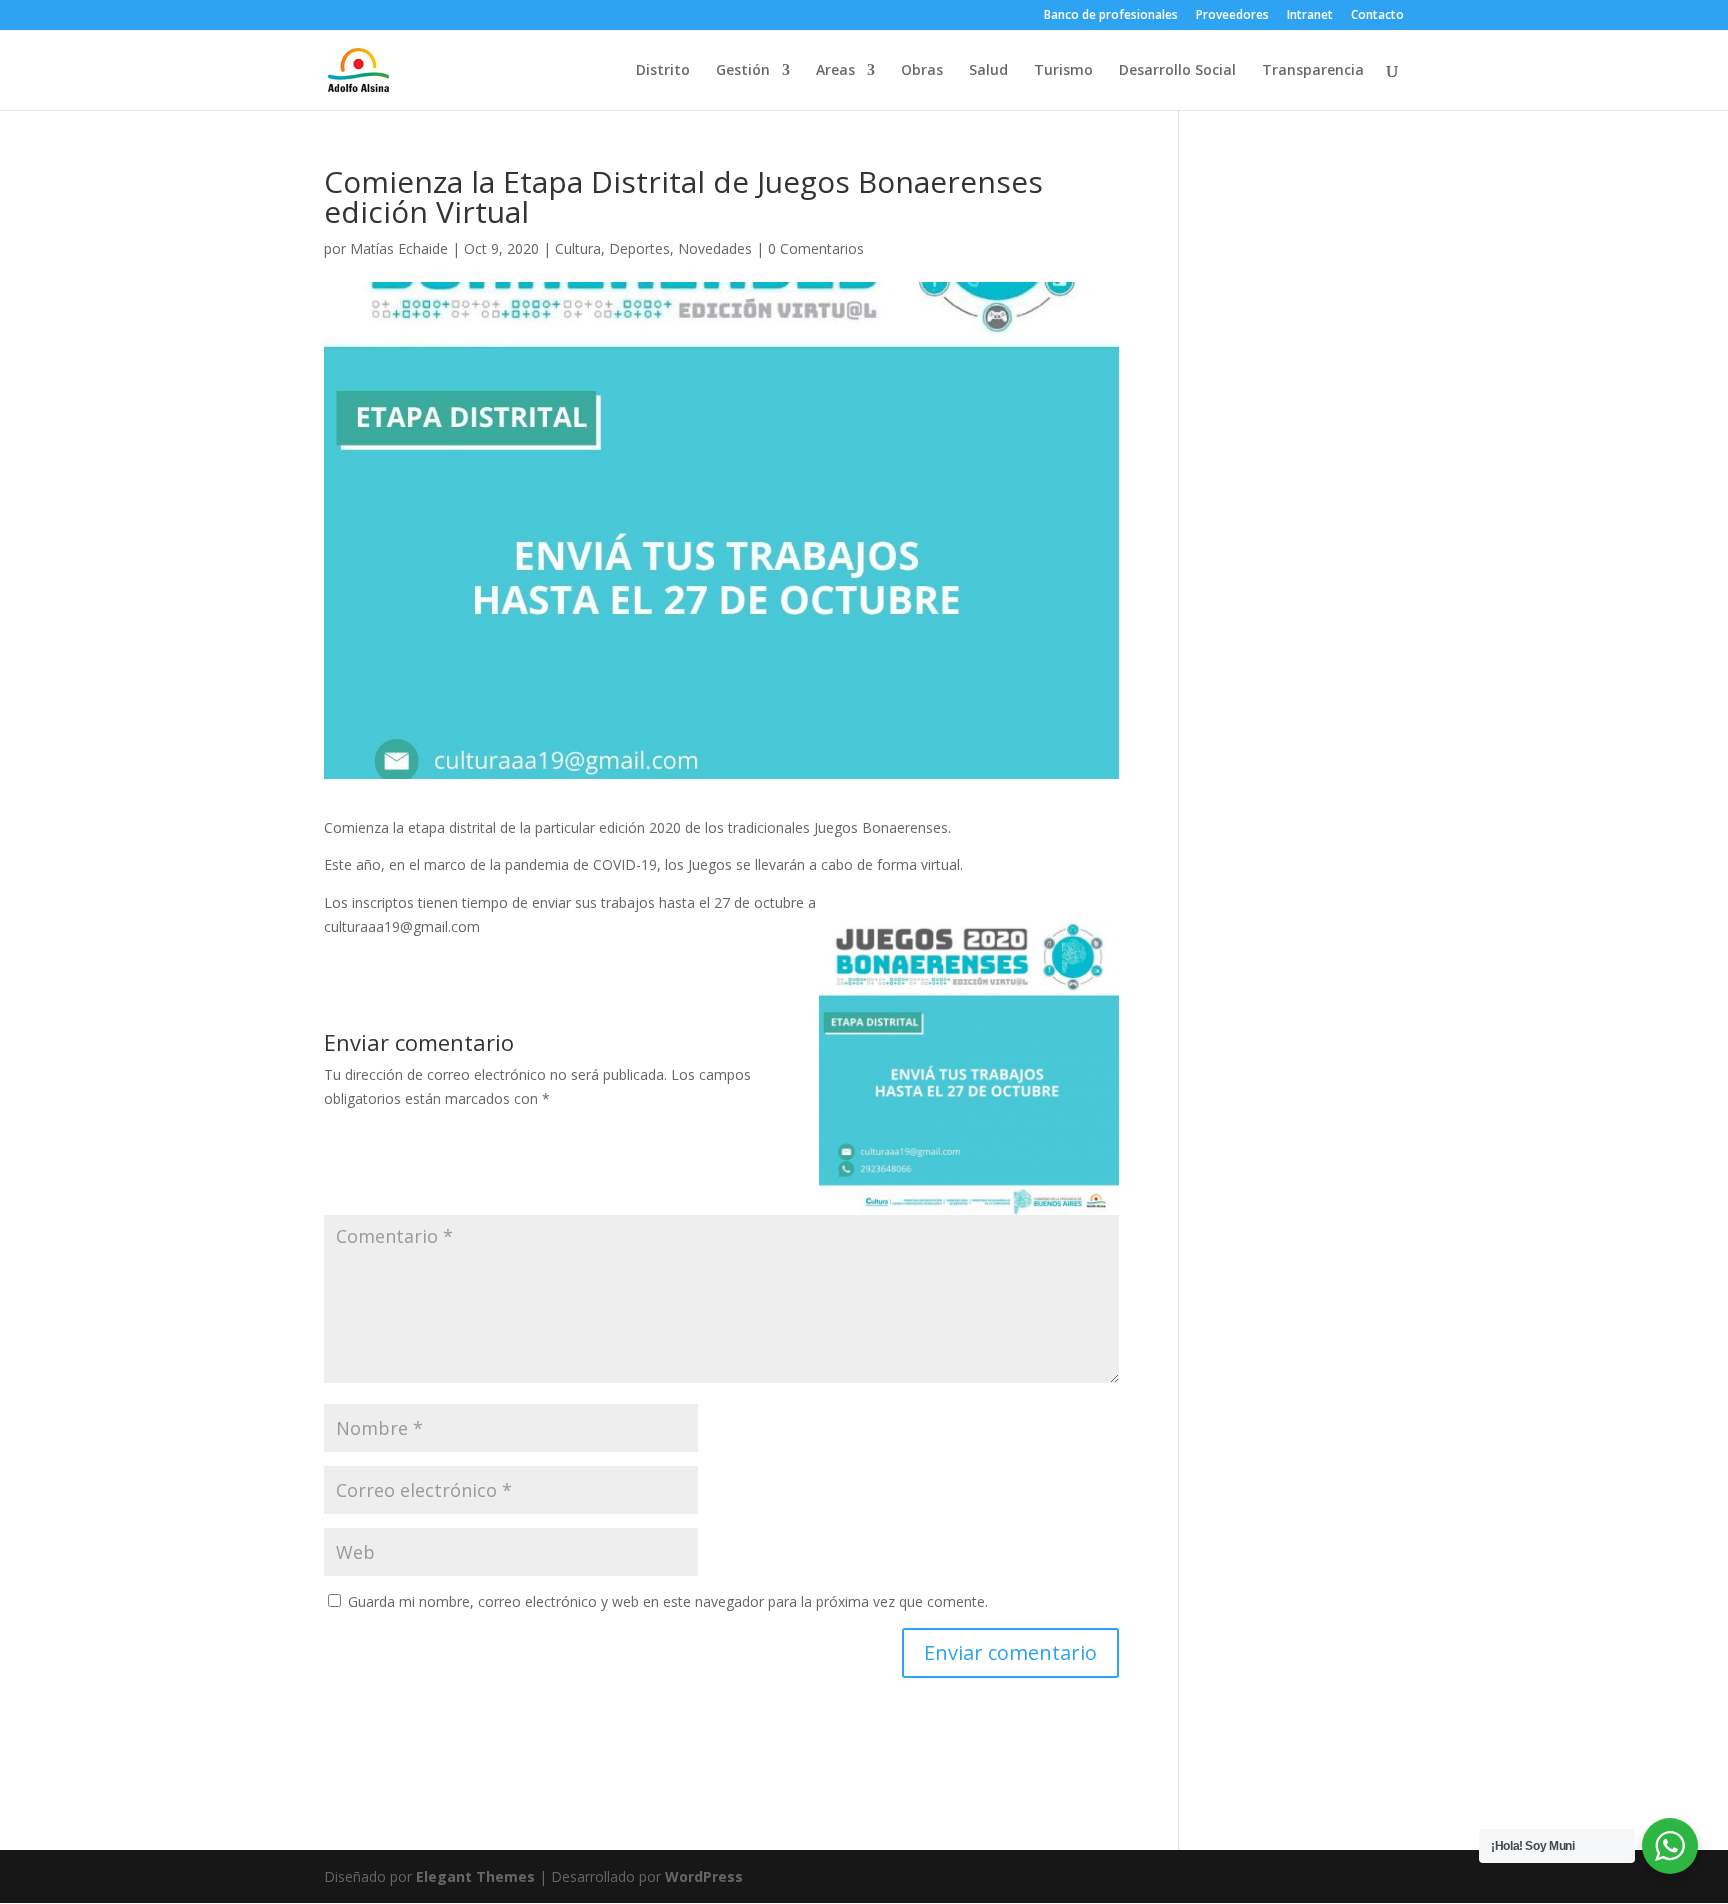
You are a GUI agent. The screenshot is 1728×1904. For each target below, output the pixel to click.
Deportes (639, 248)
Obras (922, 71)
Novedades (715, 248)
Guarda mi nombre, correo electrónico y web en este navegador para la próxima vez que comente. (668, 1601)
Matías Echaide (399, 248)
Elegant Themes (475, 1876)
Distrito (663, 71)
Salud (988, 71)
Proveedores (1232, 16)
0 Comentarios (816, 248)
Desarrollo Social (1177, 71)
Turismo (1063, 71)
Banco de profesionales (1111, 16)
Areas (835, 71)
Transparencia (1313, 71)
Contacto (1377, 16)
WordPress (704, 1876)
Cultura (578, 248)
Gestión (743, 71)
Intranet (1310, 16)
